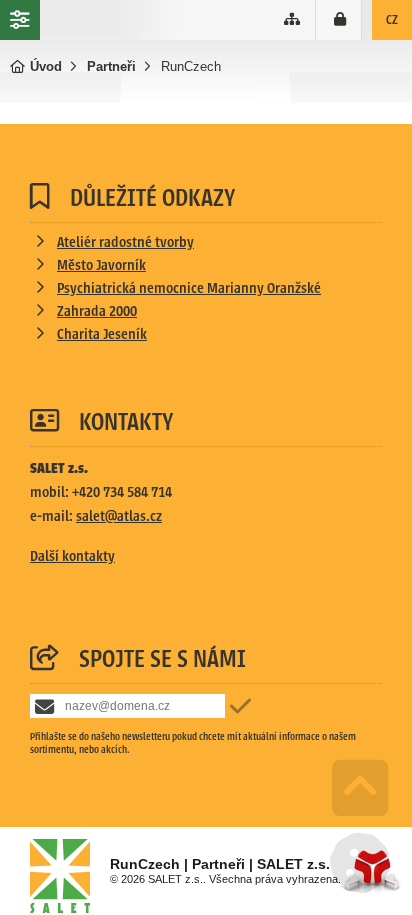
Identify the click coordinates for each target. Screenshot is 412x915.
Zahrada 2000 (97, 311)
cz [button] (392, 19)
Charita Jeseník (102, 334)
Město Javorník (101, 265)
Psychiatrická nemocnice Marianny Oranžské (189, 288)
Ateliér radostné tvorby (125, 242)
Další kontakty (72, 556)
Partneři (111, 66)
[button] (340, 20)
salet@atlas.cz (119, 516)
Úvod (46, 66)
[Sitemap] (292, 20)
